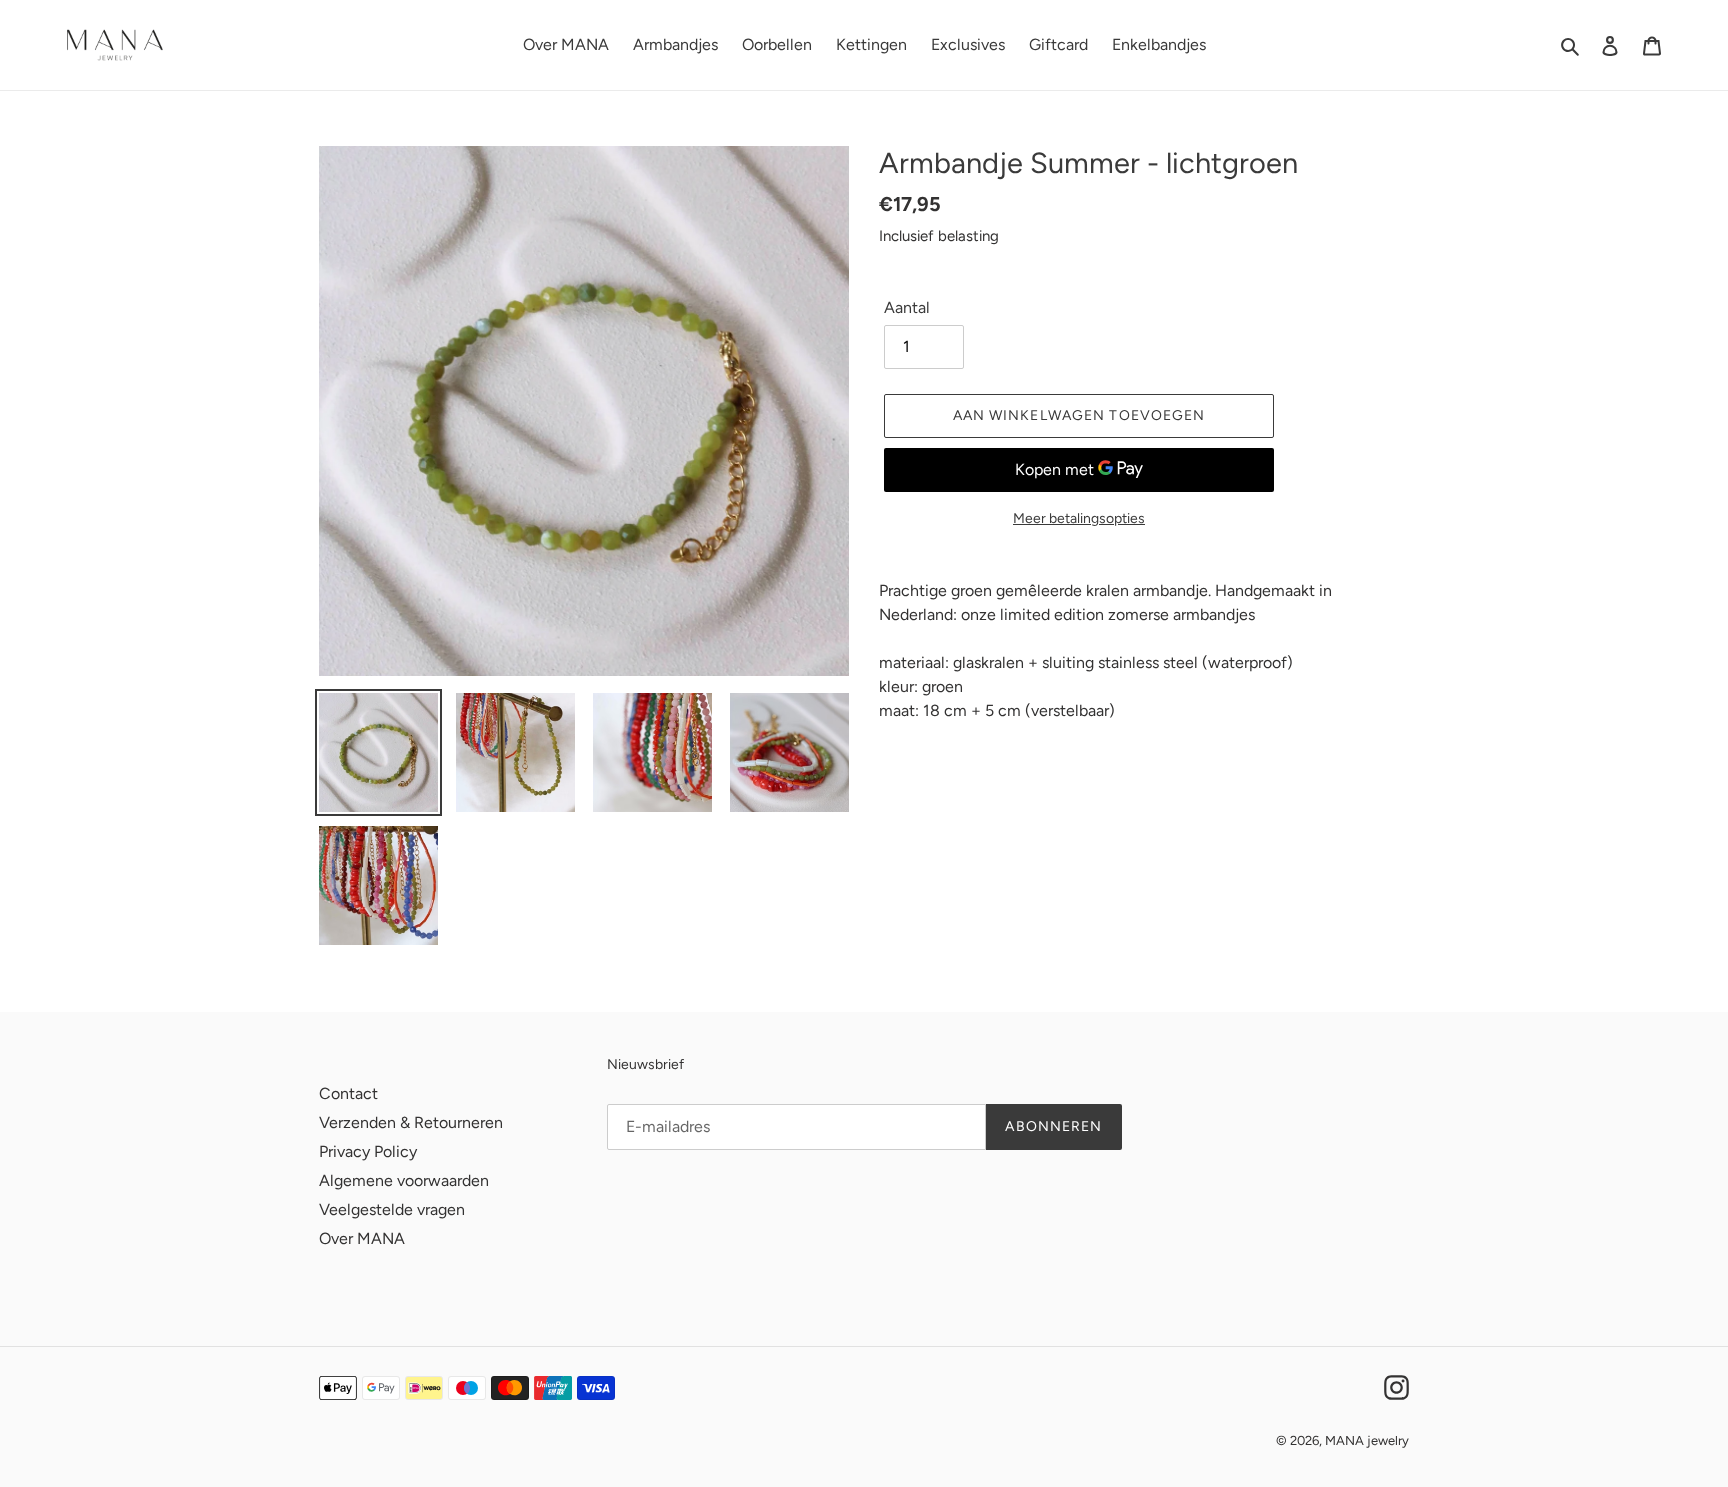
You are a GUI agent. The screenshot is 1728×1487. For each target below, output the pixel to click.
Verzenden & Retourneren (411, 1122)
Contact (348, 1093)
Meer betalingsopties (1079, 518)
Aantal (907, 307)
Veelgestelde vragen (392, 1209)
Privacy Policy (368, 1151)
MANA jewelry (1367, 1440)
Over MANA (362, 1238)
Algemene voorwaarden (404, 1180)
